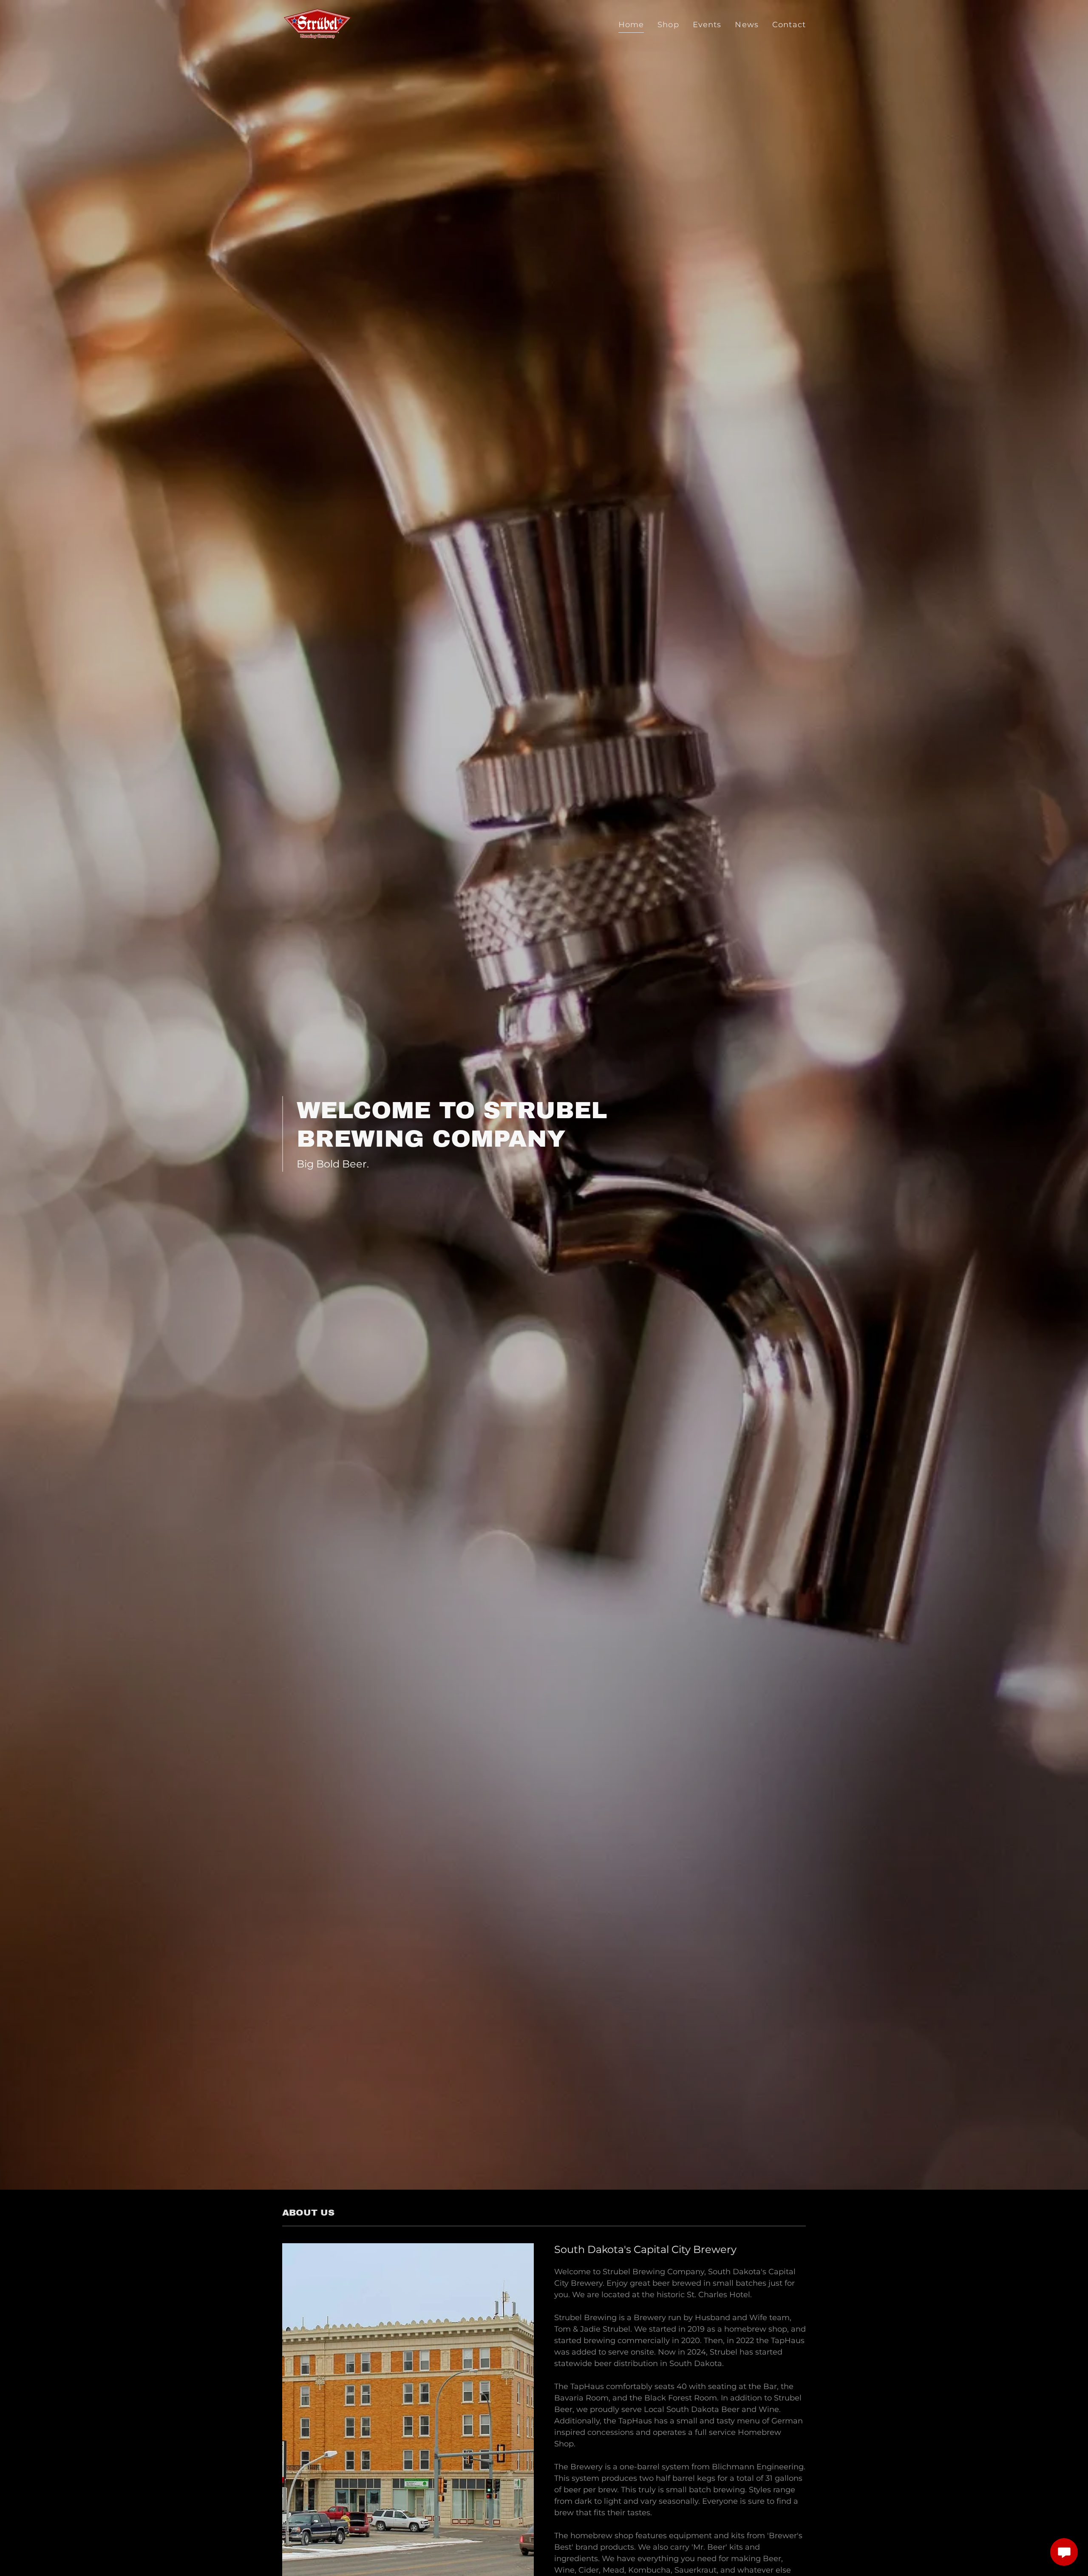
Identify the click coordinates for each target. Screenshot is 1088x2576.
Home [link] (631, 25)
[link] (317, 23)
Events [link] (707, 25)
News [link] (747, 25)
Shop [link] (668, 25)
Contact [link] (789, 25)
